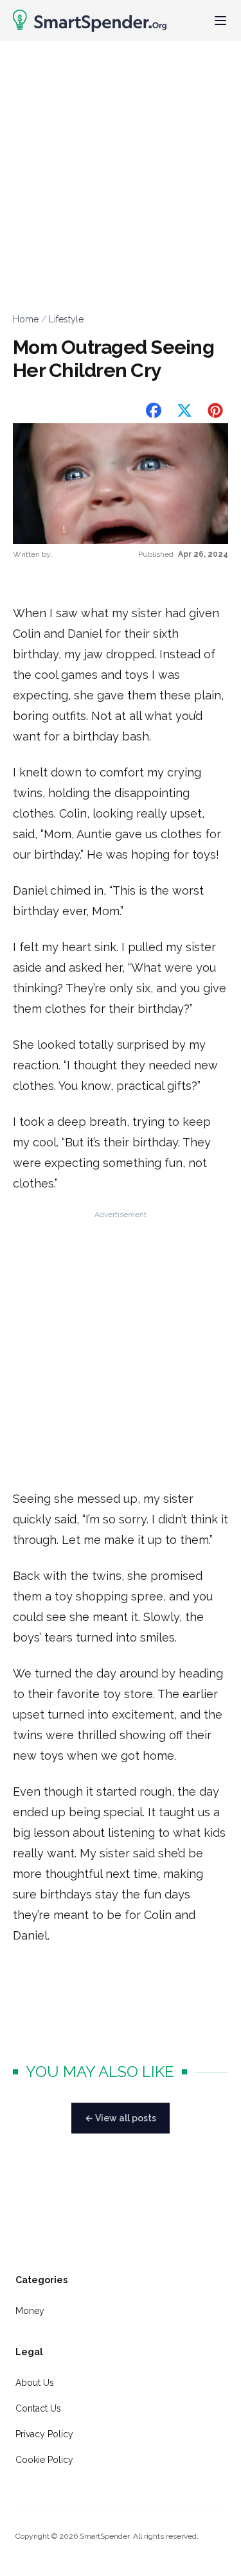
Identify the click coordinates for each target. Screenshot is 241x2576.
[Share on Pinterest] (215, 410)
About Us (35, 2383)
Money (30, 2311)
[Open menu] (220, 21)
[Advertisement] (121, 168)
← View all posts (121, 2118)
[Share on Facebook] (154, 410)
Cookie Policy (44, 2460)
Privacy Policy (44, 2434)
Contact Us (38, 2408)
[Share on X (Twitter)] (184, 410)
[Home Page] (90, 21)
